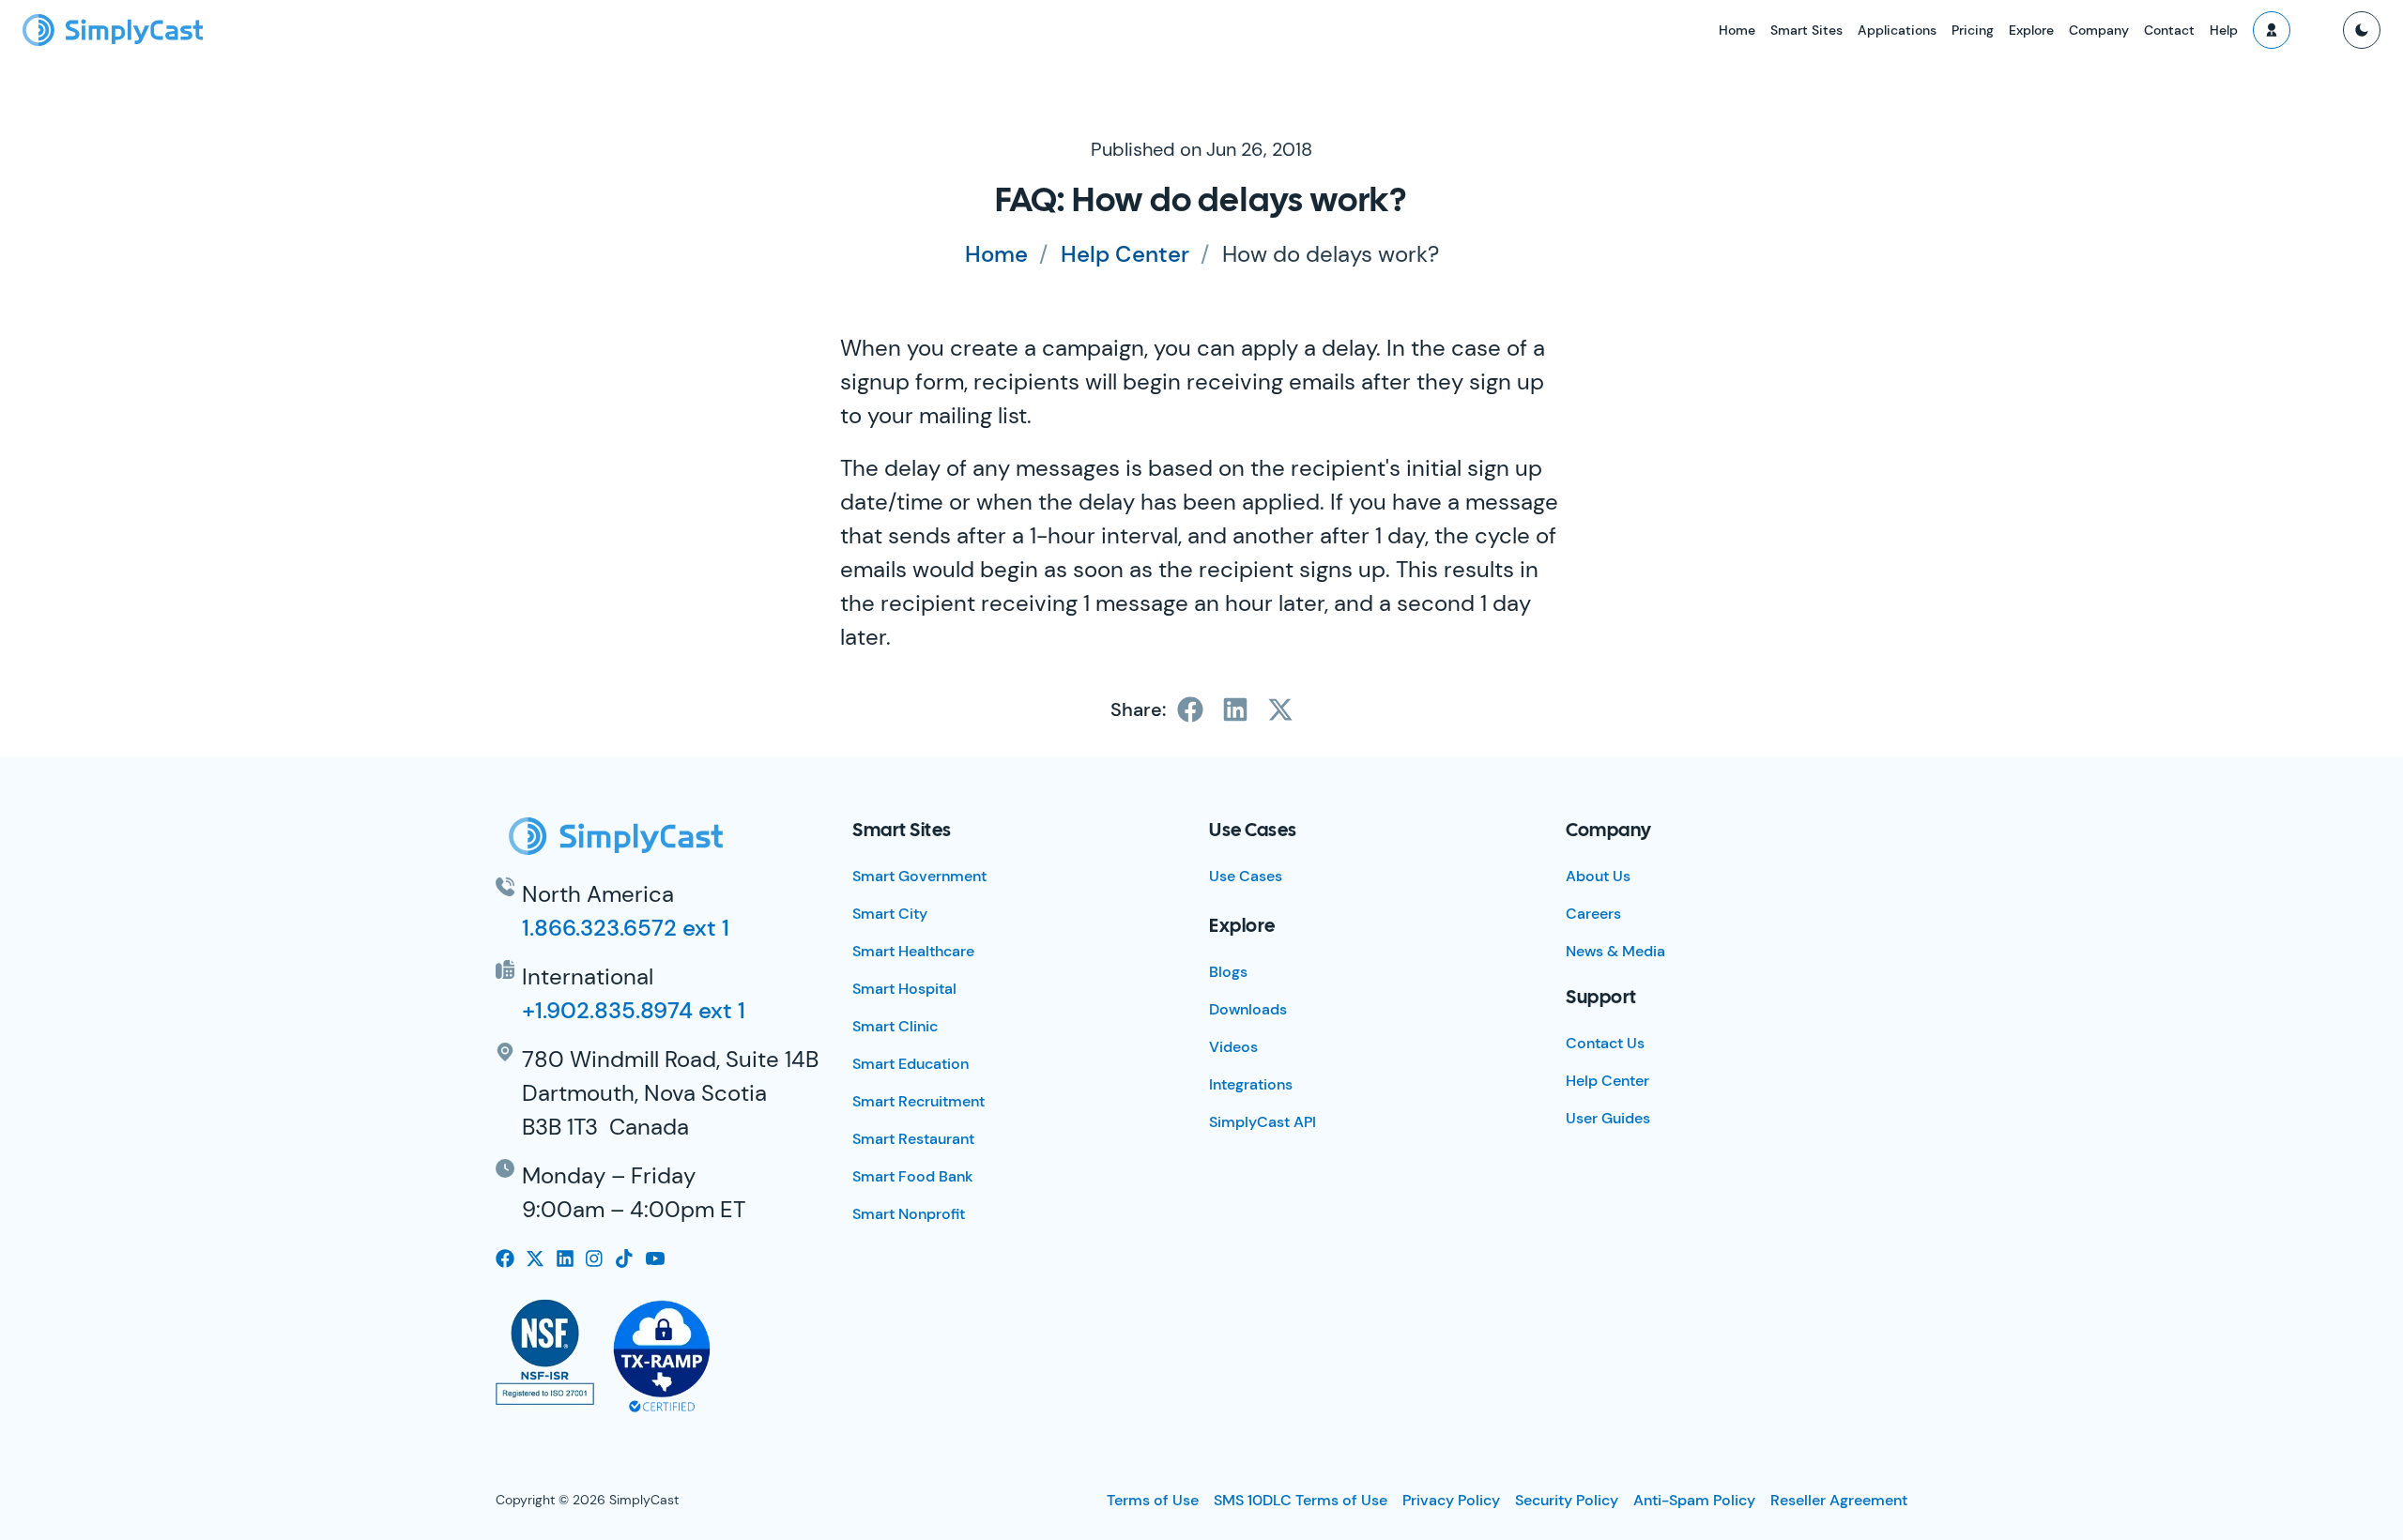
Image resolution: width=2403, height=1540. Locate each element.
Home (1737, 30)
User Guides (1608, 1118)
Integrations (1251, 1084)
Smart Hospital (904, 989)
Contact (2169, 30)
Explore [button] (2031, 30)
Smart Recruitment (918, 1101)
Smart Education (911, 1064)
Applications (1897, 30)
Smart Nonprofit (909, 1214)
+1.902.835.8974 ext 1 (634, 1010)
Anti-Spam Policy (1694, 1500)
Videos (1233, 1047)
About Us (1598, 876)
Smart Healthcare (913, 951)
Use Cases (1246, 876)
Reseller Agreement (1839, 1500)
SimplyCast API (1263, 1122)
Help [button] (2224, 30)
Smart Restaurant (913, 1139)
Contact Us (1605, 1043)
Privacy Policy (1451, 1500)
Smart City (890, 914)
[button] (2272, 30)
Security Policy (1567, 1500)
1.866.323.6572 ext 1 (626, 928)
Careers (1593, 914)
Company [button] (2099, 30)
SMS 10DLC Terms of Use (1301, 1500)
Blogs (1228, 972)
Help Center (1125, 254)
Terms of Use (1153, 1500)
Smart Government (919, 876)
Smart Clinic (895, 1026)
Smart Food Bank (913, 1176)
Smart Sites (1806, 30)
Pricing (1973, 30)
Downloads (1248, 1009)
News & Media (1615, 951)
